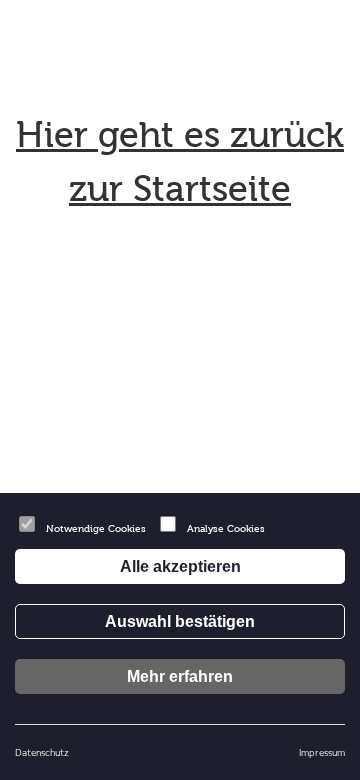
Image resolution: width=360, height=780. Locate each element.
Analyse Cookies (226, 528)
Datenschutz (42, 752)
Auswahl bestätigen (180, 621)
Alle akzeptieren (180, 566)
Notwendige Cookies (96, 528)
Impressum (322, 752)
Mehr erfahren (180, 676)
